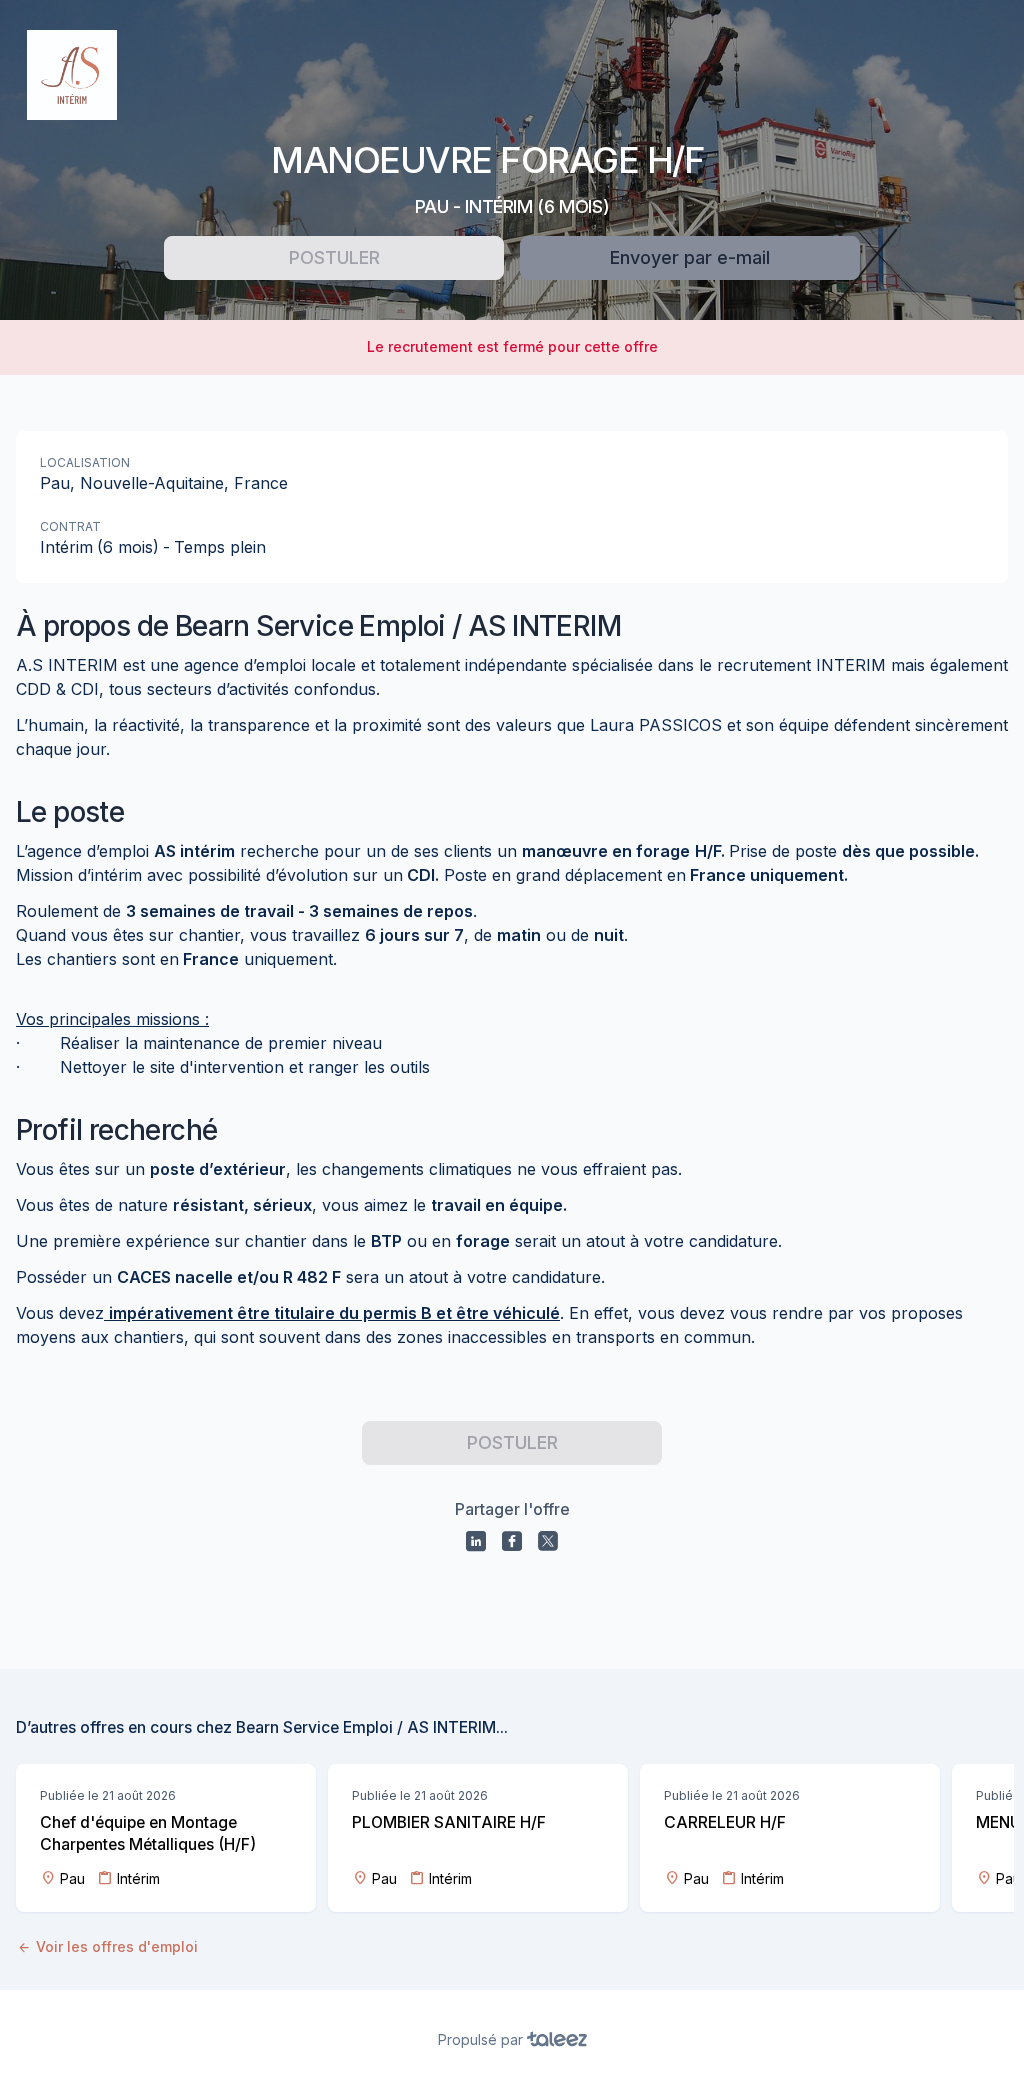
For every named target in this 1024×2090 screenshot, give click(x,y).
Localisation (85, 462)
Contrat (70, 526)
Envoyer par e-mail (690, 257)
